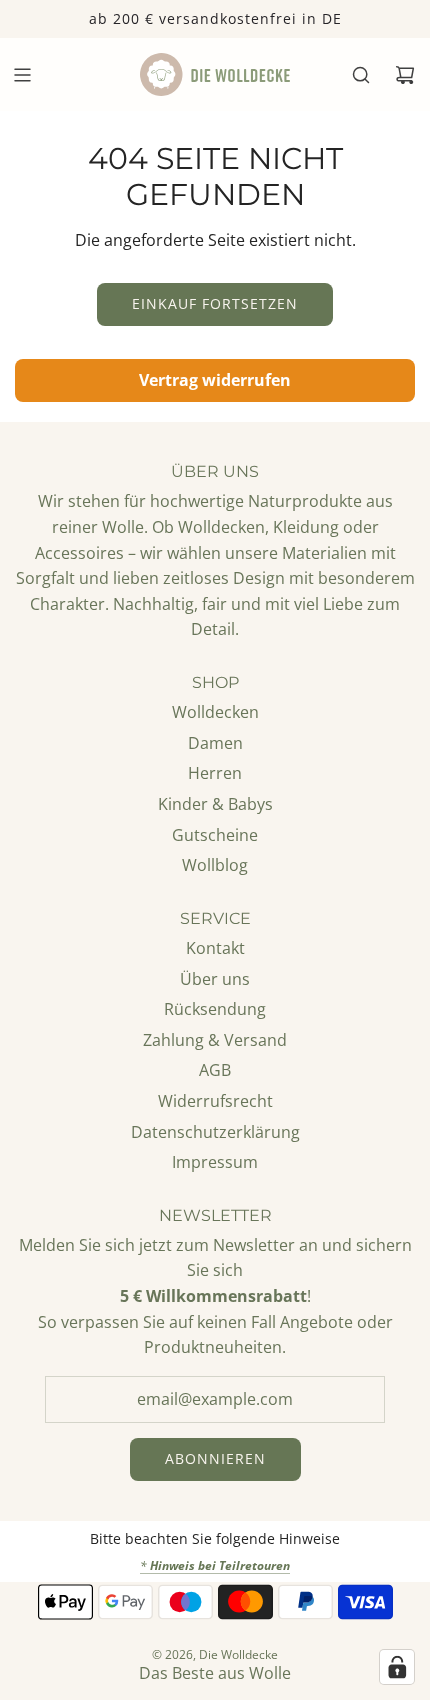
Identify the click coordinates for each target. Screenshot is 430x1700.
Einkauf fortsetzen (215, 303)
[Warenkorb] (405, 75)
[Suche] (361, 75)
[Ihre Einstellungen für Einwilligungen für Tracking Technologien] (397, 1667)
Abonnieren (215, 1458)
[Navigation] (22, 75)
